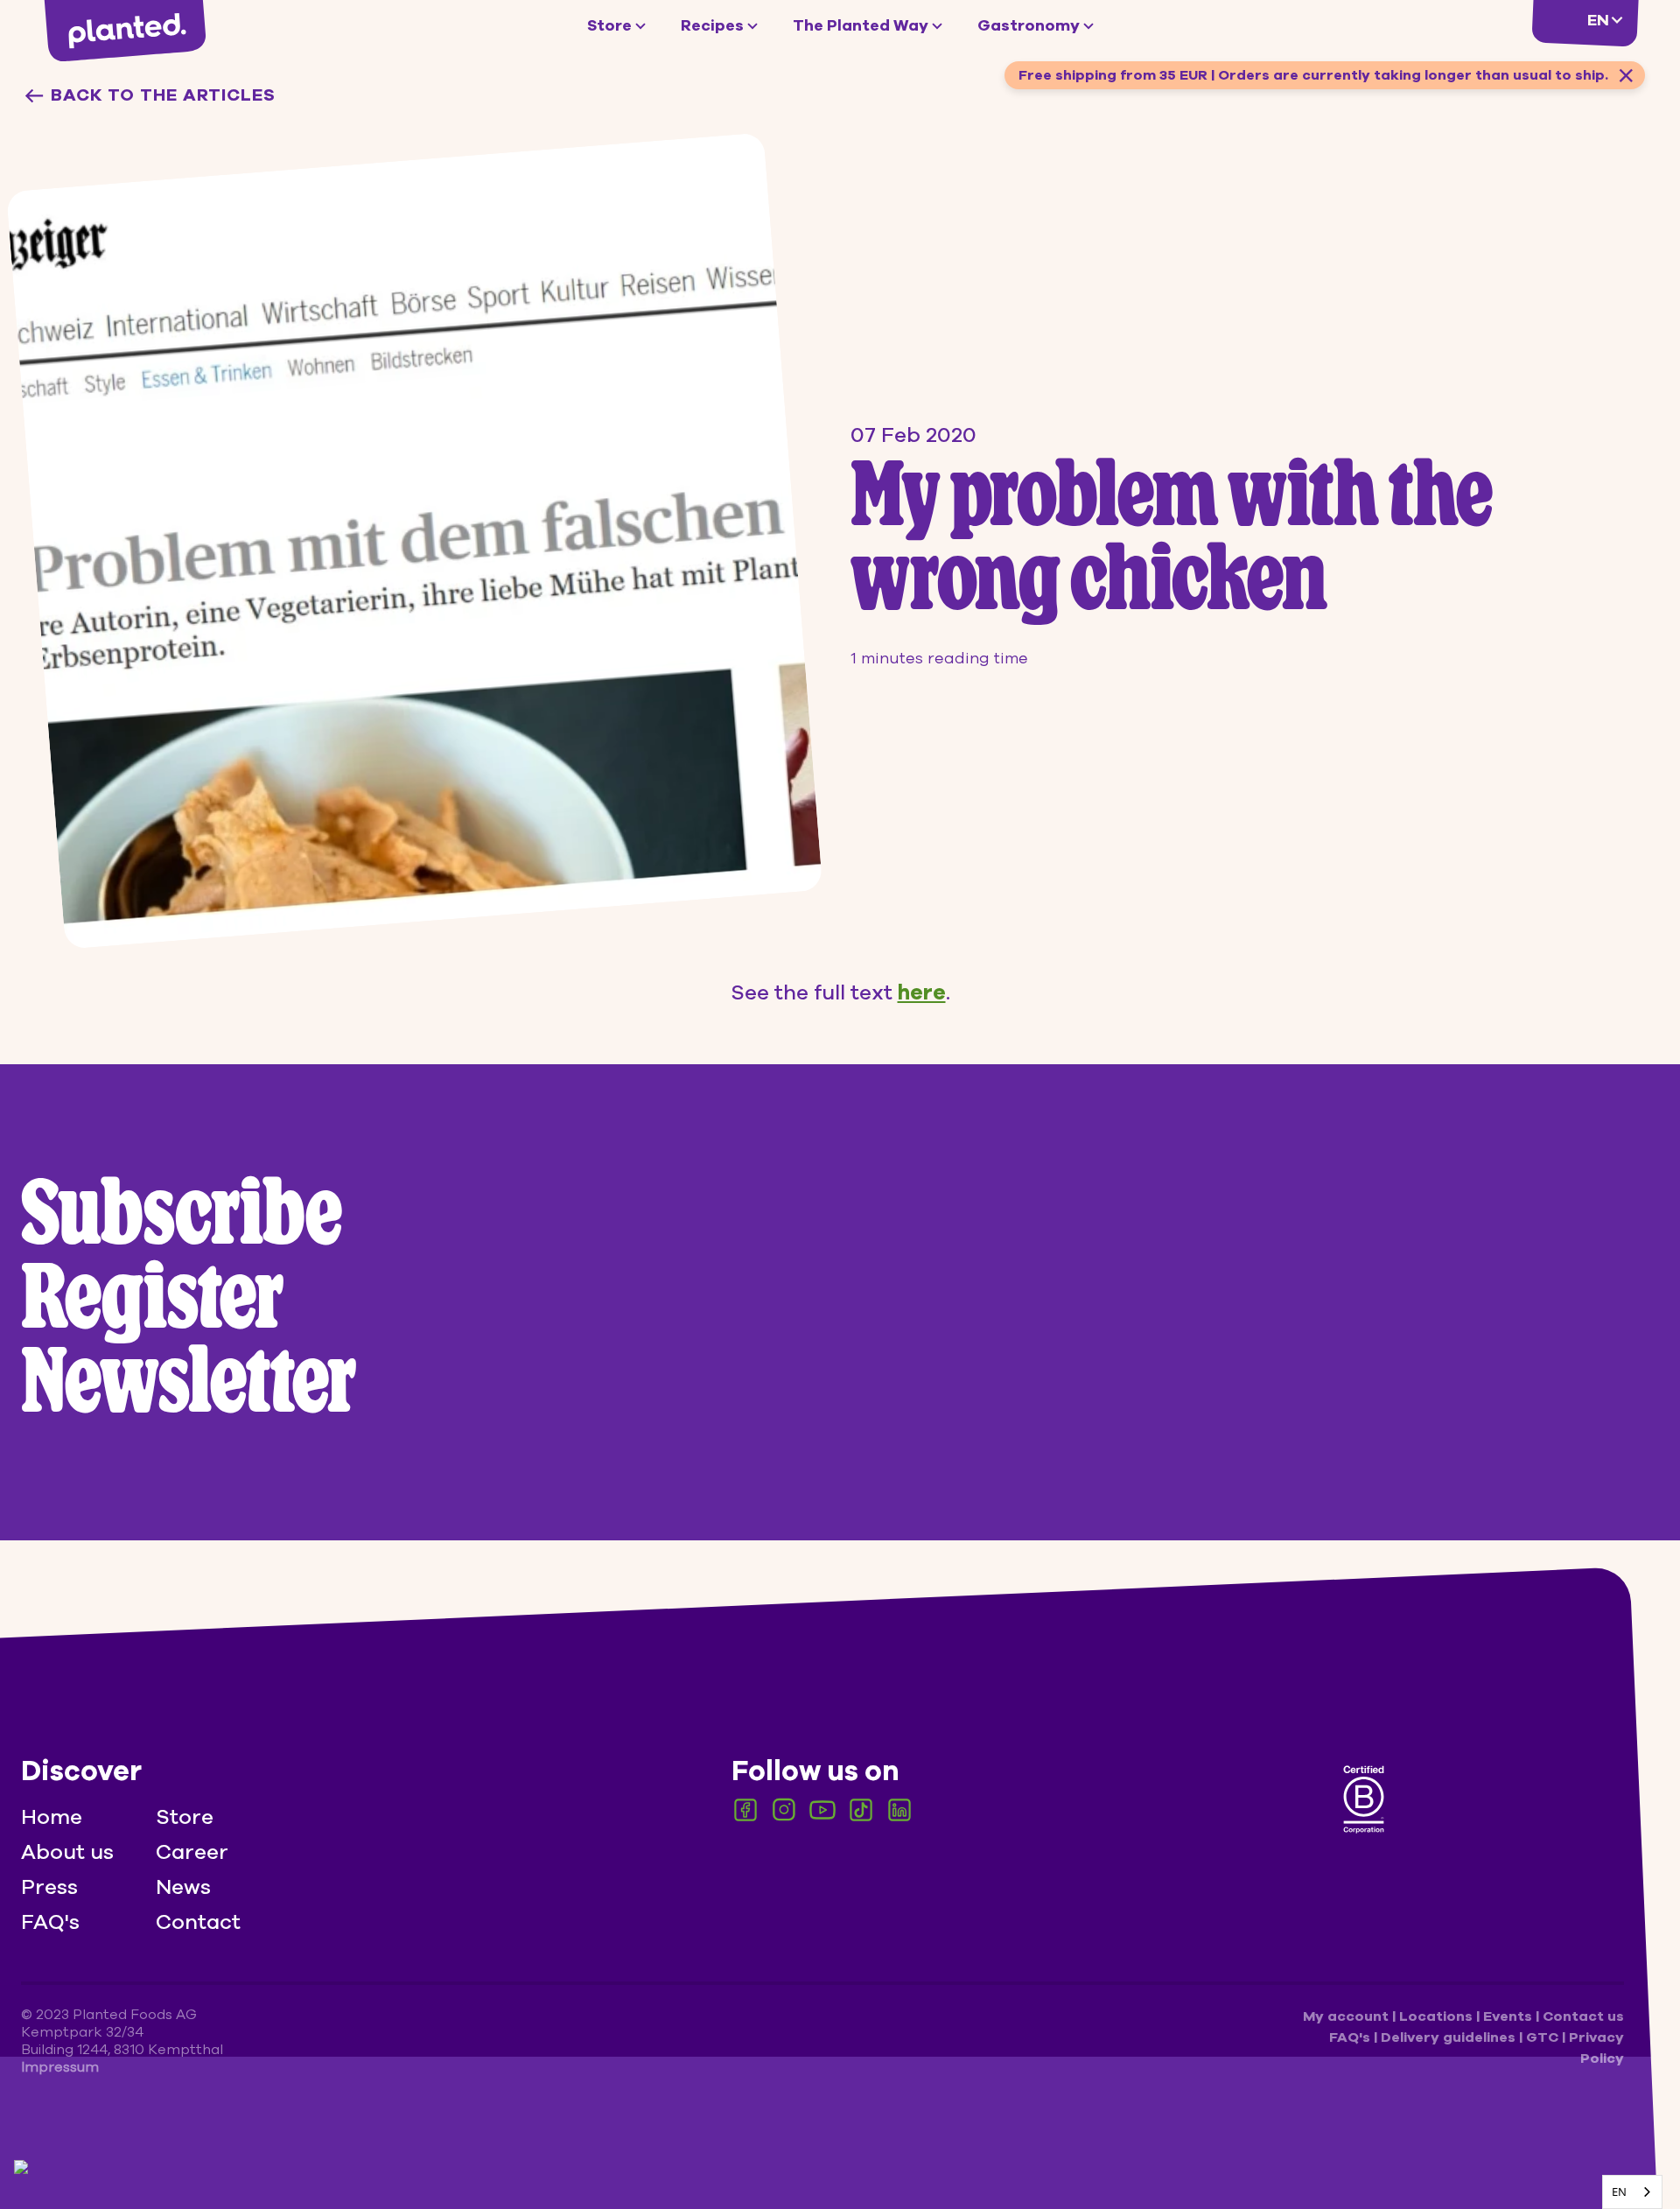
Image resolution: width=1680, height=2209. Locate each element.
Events (1509, 2016)
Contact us (1583, 2016)
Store (609, 25)
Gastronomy (1029, 25)
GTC (1544, 2037)
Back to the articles (163, 95)
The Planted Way (861, 25)
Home (52, 1817)
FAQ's (50, 1922)
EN (1619, 2191)
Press (49, 1887)
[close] (1626, 75)
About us (67, 1852)
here (922, 992)
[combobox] (1632, 2192)
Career (192, 1852)
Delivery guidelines (1450, 2037)
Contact (198, 1922)
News (183, 1887)
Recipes (712, 25)
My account (1347, 2016)
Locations (1438, 2016)
